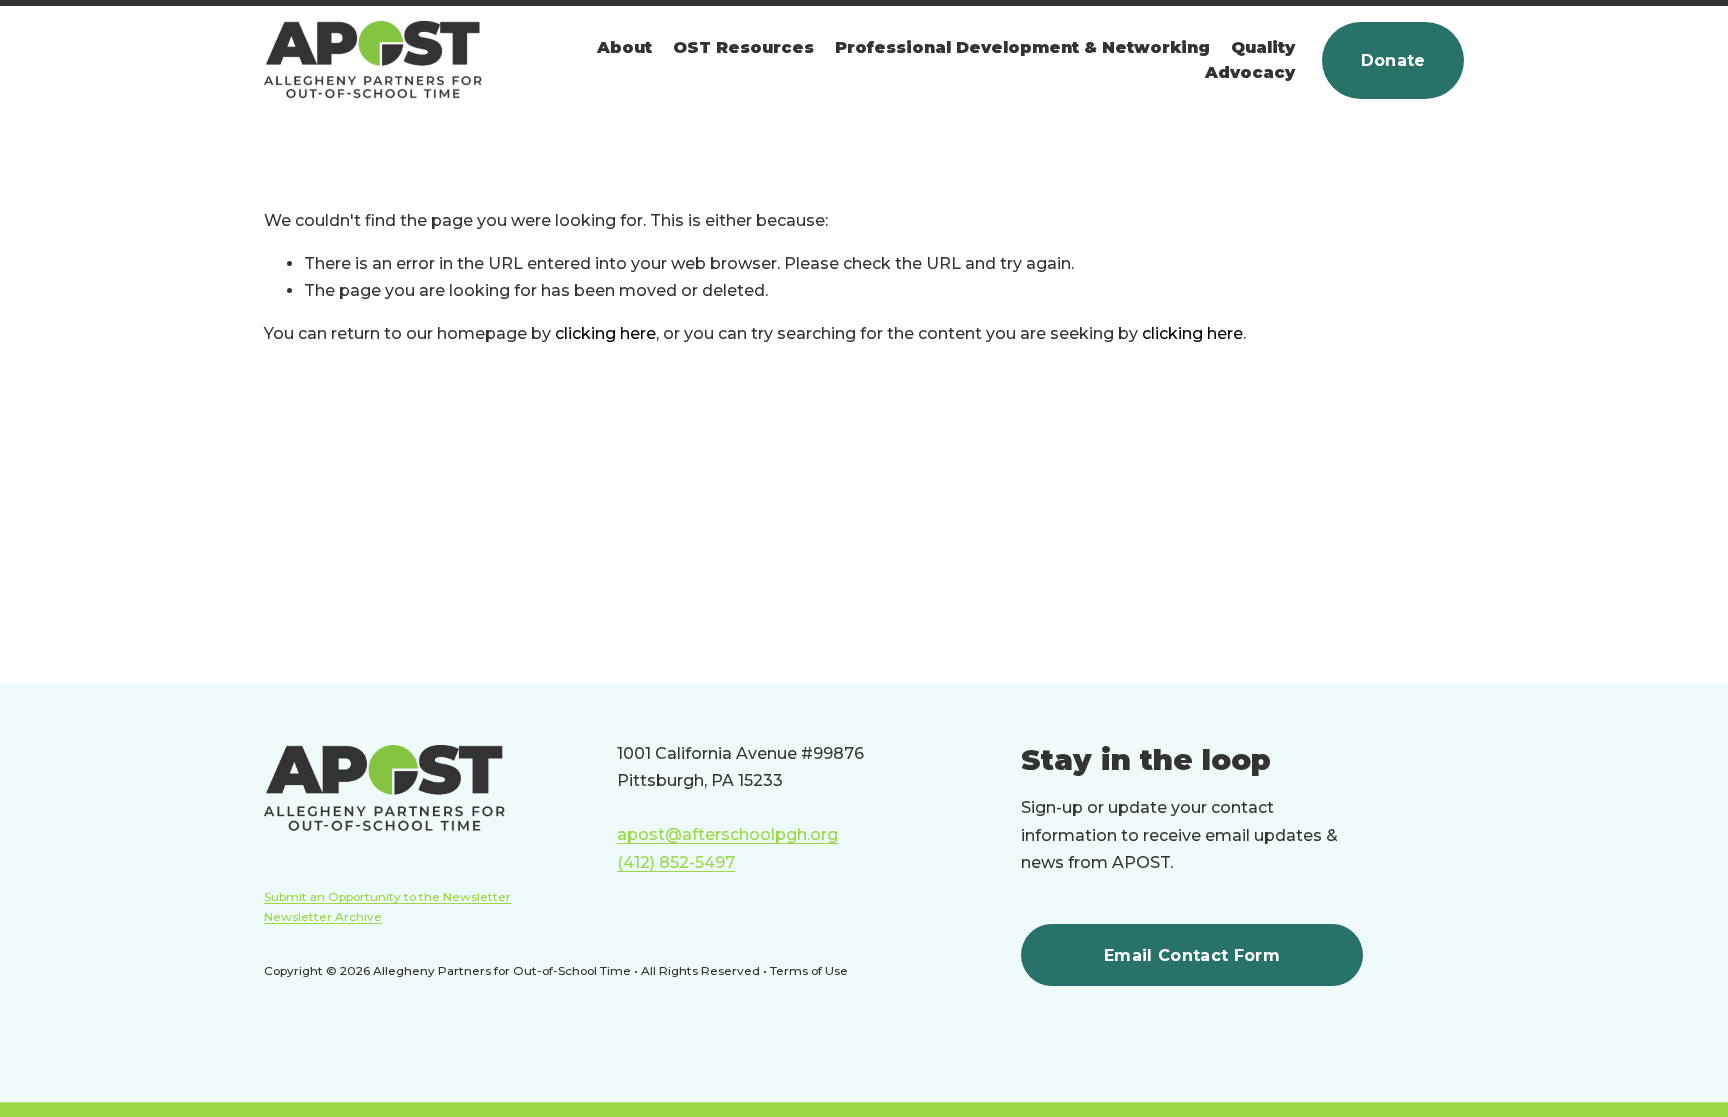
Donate (1393, 60)
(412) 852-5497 (676, 862)
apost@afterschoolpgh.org (727, 834)
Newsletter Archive (323, 917)
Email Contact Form (1192, 955)
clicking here (605, 333)
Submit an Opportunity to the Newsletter (387, 897)
